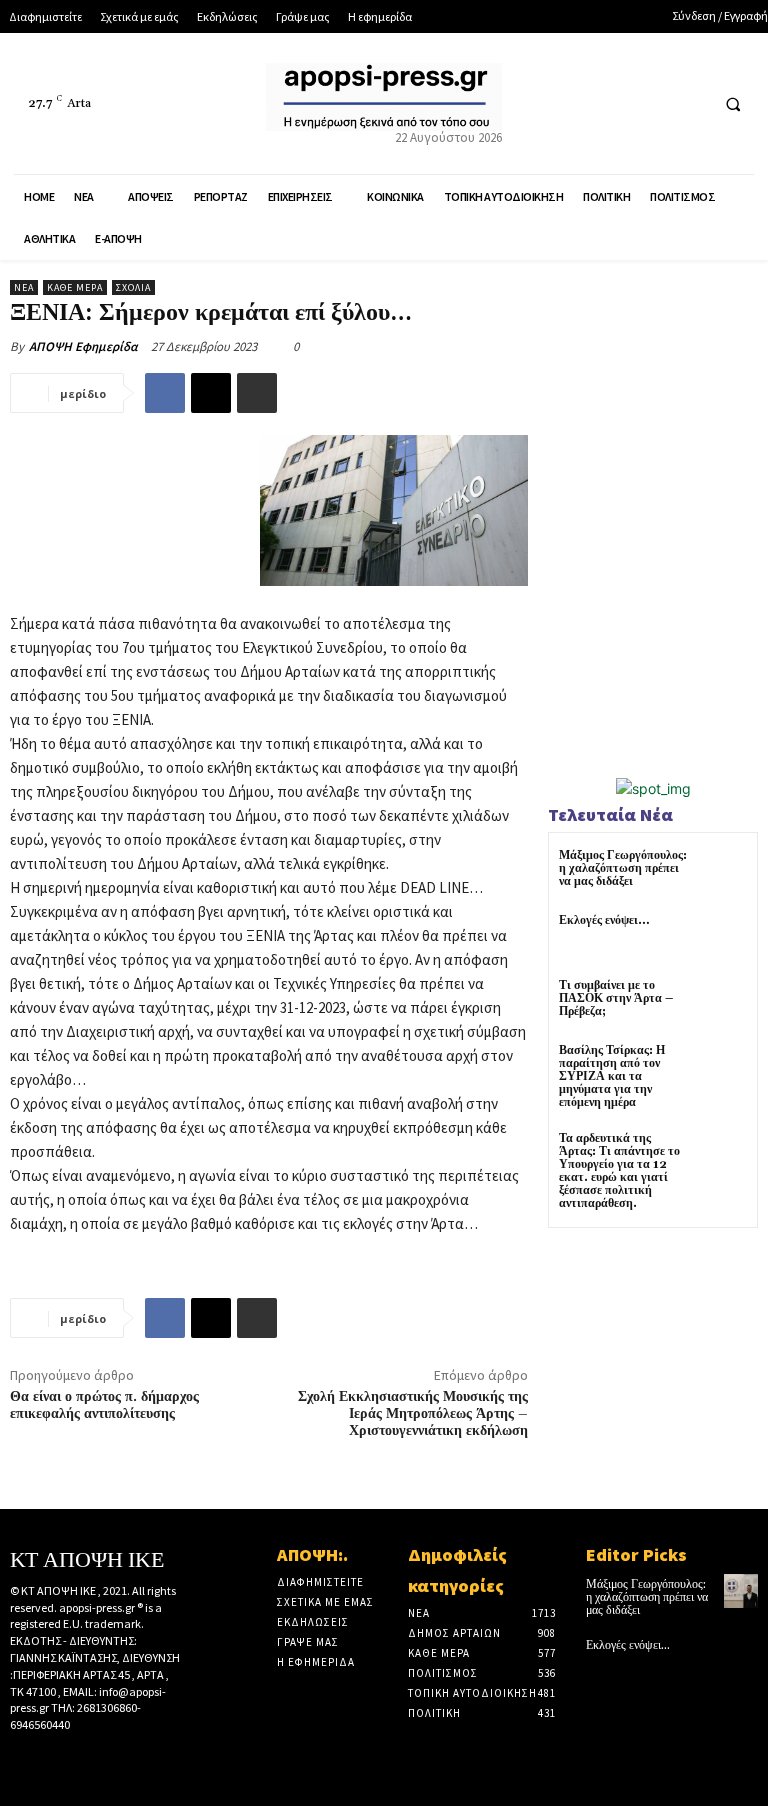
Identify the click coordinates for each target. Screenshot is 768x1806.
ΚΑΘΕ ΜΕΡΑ (75, 287)
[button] (733, 104)
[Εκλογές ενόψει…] (722, 938)
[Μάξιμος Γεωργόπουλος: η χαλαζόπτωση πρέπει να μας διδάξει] (722, 873)
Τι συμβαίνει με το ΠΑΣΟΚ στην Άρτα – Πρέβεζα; (616, 998)
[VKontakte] (116, 1760)
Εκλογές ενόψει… (604, 920)
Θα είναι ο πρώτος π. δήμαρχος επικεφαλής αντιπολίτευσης (104, 1405)
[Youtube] (689, 103)
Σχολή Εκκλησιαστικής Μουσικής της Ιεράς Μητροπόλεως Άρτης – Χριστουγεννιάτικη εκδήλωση (413, 1414)
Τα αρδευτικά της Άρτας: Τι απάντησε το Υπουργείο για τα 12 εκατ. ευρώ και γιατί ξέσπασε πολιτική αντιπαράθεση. (619, 1171)
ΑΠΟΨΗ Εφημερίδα (83, 346)
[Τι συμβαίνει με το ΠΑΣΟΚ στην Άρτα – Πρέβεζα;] (722, 1003)
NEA (24, 287)
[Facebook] (615, 103)
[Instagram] (53, 1760)
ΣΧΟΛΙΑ (133, 287)
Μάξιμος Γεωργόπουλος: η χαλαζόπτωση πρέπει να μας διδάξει (623, 868)
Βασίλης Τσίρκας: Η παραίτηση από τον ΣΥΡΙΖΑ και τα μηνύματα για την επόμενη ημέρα (612, 1077)
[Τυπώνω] (257, 393)
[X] (652, 103)
